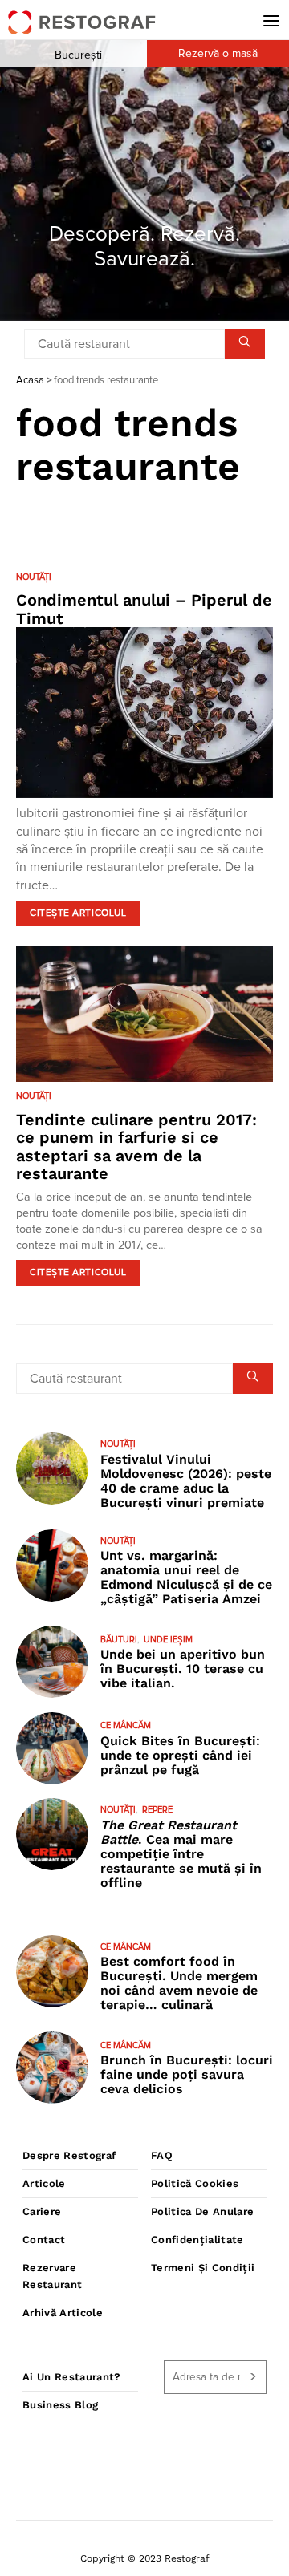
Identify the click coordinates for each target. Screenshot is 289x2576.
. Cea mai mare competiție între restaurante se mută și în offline (181, 1854)
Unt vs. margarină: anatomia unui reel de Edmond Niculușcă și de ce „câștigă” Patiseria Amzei (186, 1577)
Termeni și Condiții (203, 2268)
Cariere (42, 2211)
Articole (44, 2183)
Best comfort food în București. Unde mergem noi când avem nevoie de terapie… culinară (179, 1983)
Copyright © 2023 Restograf (145, 2558)
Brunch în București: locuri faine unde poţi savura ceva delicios (187, 2074)
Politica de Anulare (202, 2211)
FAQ (162, 2155)
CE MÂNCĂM (126, 1725)
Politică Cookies (195, 2183)
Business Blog (60, 2405)
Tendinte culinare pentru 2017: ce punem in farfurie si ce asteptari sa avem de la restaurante (136, 1147)
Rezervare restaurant (52, 2276)
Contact (44, 2240)
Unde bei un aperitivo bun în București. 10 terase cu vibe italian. (183, 1669)
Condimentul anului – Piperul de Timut (144, 609)
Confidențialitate (197, 2240)
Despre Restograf (69, 2155)
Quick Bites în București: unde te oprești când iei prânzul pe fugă (180, 1755)
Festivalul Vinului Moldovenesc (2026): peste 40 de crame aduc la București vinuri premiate (186, 1481)
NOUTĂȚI (34, 577)
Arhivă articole (63, 2313)
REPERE (157, 1810)
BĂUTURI (119, 1640)
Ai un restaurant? (72, 2377)
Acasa (30, 381)
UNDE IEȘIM (168, 1640)
